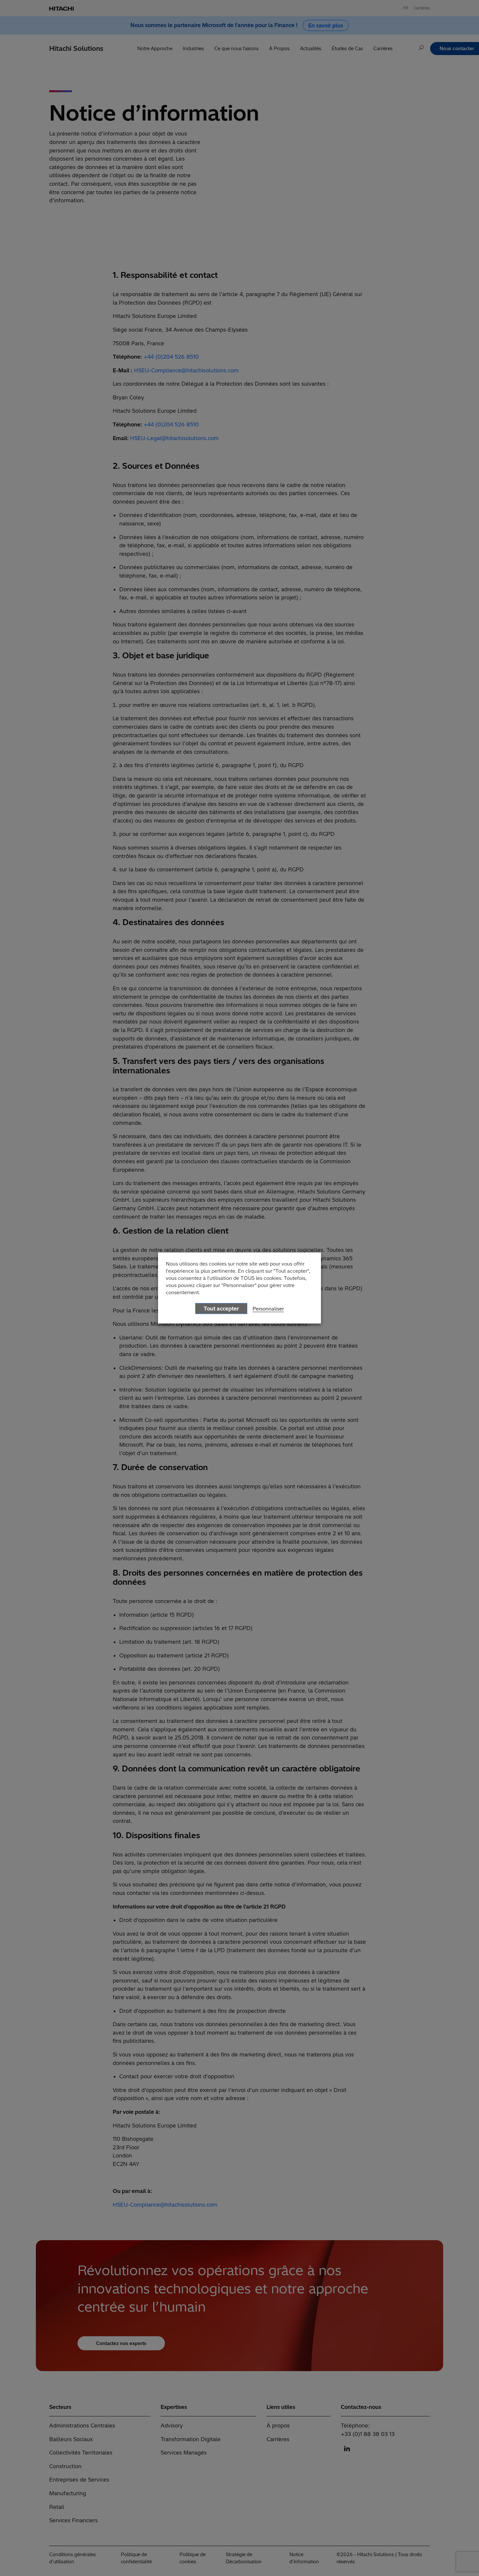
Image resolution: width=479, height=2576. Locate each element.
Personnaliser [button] (268, 1309)
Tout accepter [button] (221, 1309)
